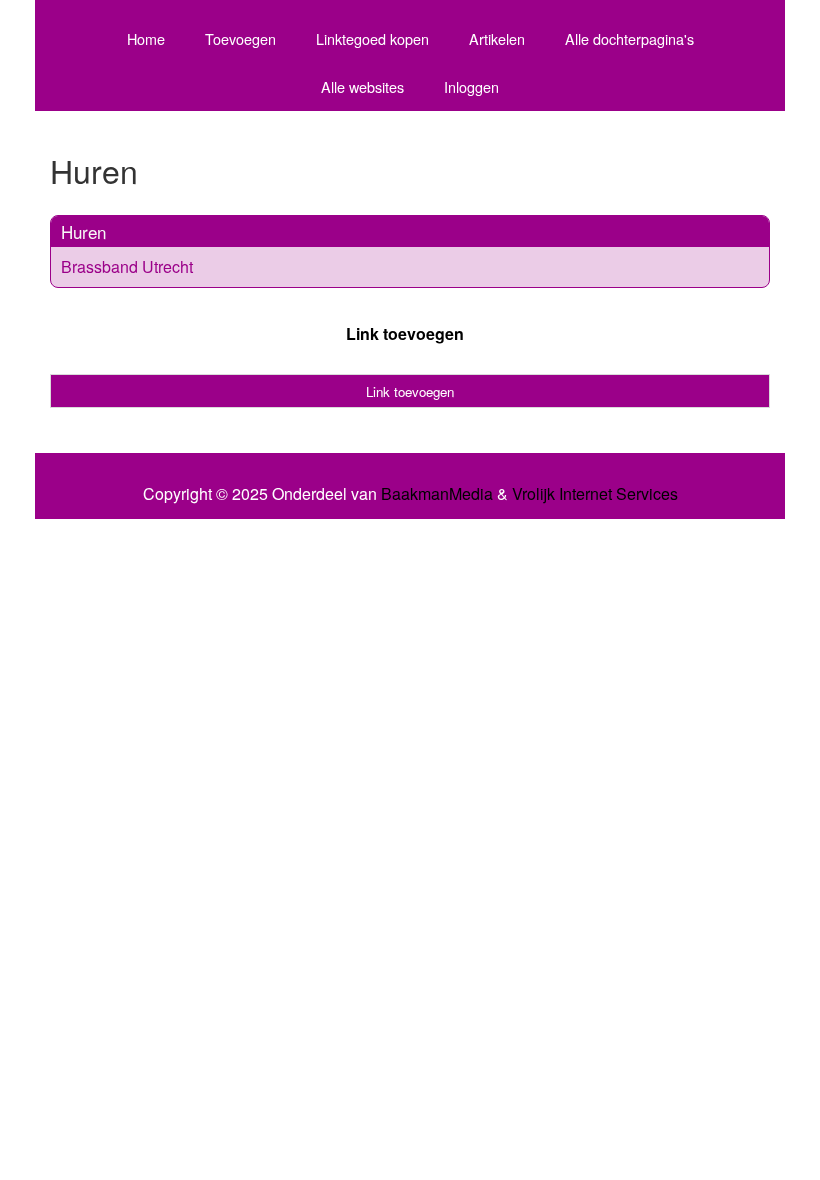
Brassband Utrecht (127, 266)
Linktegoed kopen (372, 38)
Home (146, 38)
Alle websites (362, 86)
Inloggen (471, 86)
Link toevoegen (405, 333)
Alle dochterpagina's (629, 38)
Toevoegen (240, 38)
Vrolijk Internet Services (595, 494)
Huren (83, 231)
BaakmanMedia (437, 494)
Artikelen (497, 38)
